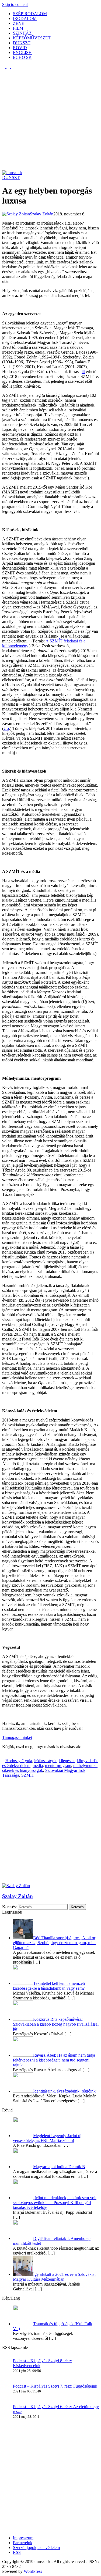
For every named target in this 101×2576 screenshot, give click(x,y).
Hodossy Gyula (19, 1761)
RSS (17, 2552)
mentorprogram (58, 1766)
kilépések (67, 1761)
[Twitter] (7, 1756)
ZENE (19, 23)
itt (83, 372)
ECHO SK (22, 57)
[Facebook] (4, 1756)
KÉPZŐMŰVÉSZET (32, 38)
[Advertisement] (50, 120)
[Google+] (10, 1756)
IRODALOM (25, 18)
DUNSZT (22, 43)
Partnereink (23, 2543)
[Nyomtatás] (20, 1756)
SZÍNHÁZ (22, 33)
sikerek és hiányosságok (23, 1770)
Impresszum (23, 2538)
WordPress (33, 2571)
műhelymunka (85, 1766)
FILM (18, 28)
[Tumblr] (13, 1756)
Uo (6, 728)
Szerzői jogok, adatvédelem (36, 2548)
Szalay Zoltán (18, 1896)
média (38, 1766)
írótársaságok (45, 1761)
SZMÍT (28, 1775)
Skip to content (15, 4)
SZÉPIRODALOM (30, 14)
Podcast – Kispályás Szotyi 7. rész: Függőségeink (55, 2386)
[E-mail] (17, 1756)
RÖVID (20, 48)
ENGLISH (22, 53)
